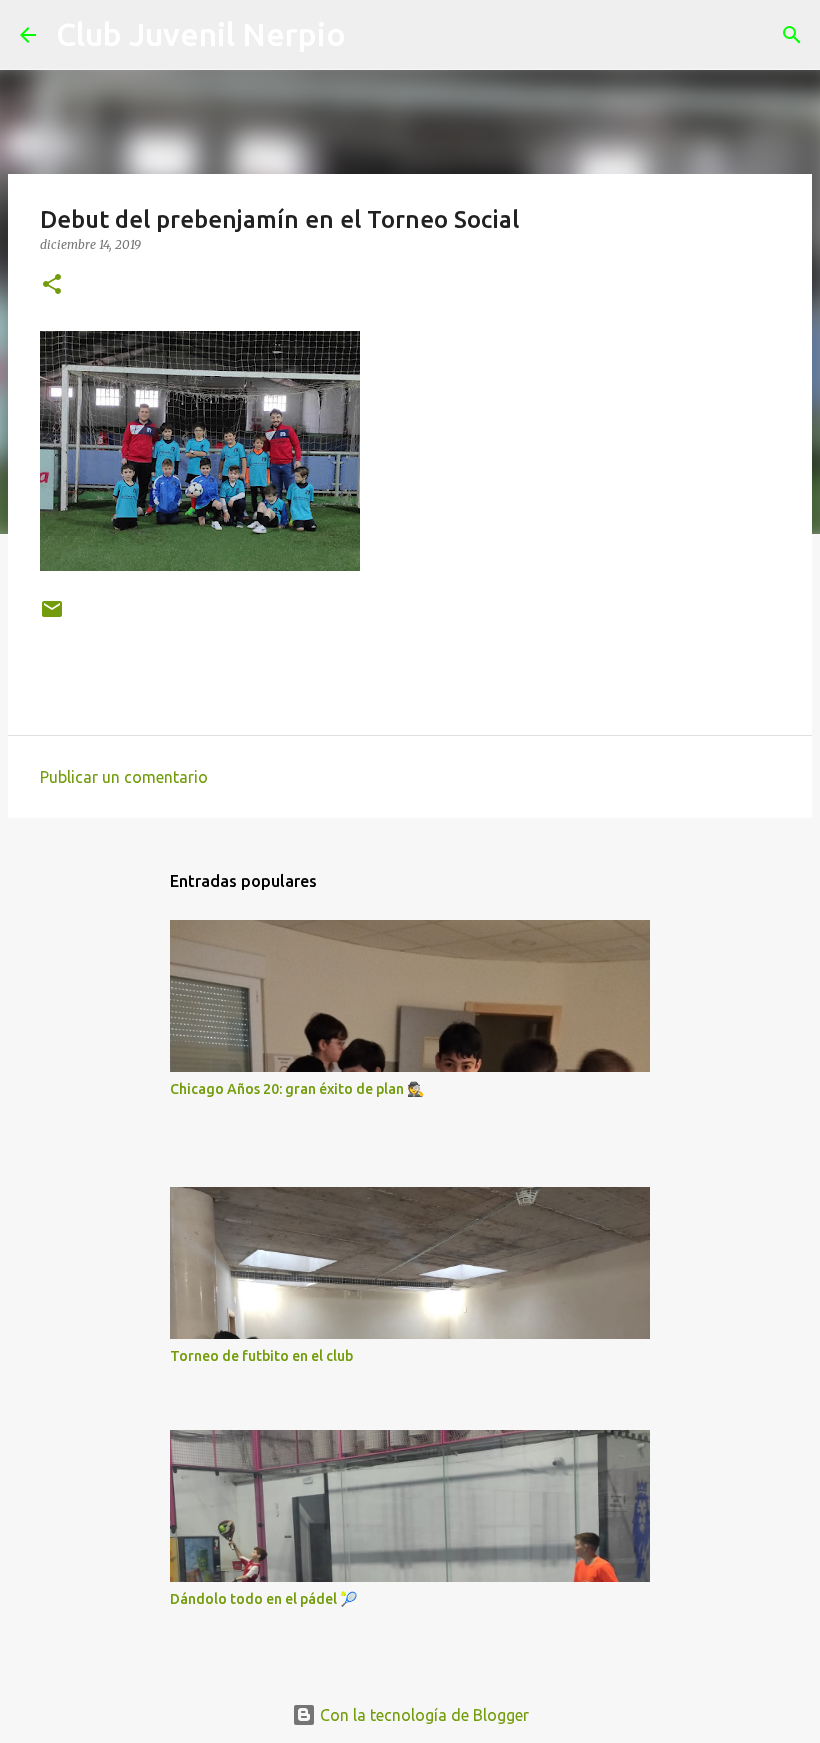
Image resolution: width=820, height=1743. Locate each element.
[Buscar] (374, 35)
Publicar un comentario (124, 777)
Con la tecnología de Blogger (422, 1715)
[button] (52, 285)
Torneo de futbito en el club (261, 1356)
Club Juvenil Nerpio (201, 34)
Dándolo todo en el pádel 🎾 (263, 1599)
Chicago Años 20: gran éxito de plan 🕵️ (297, 1089)
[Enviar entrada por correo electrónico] (52, 616)
